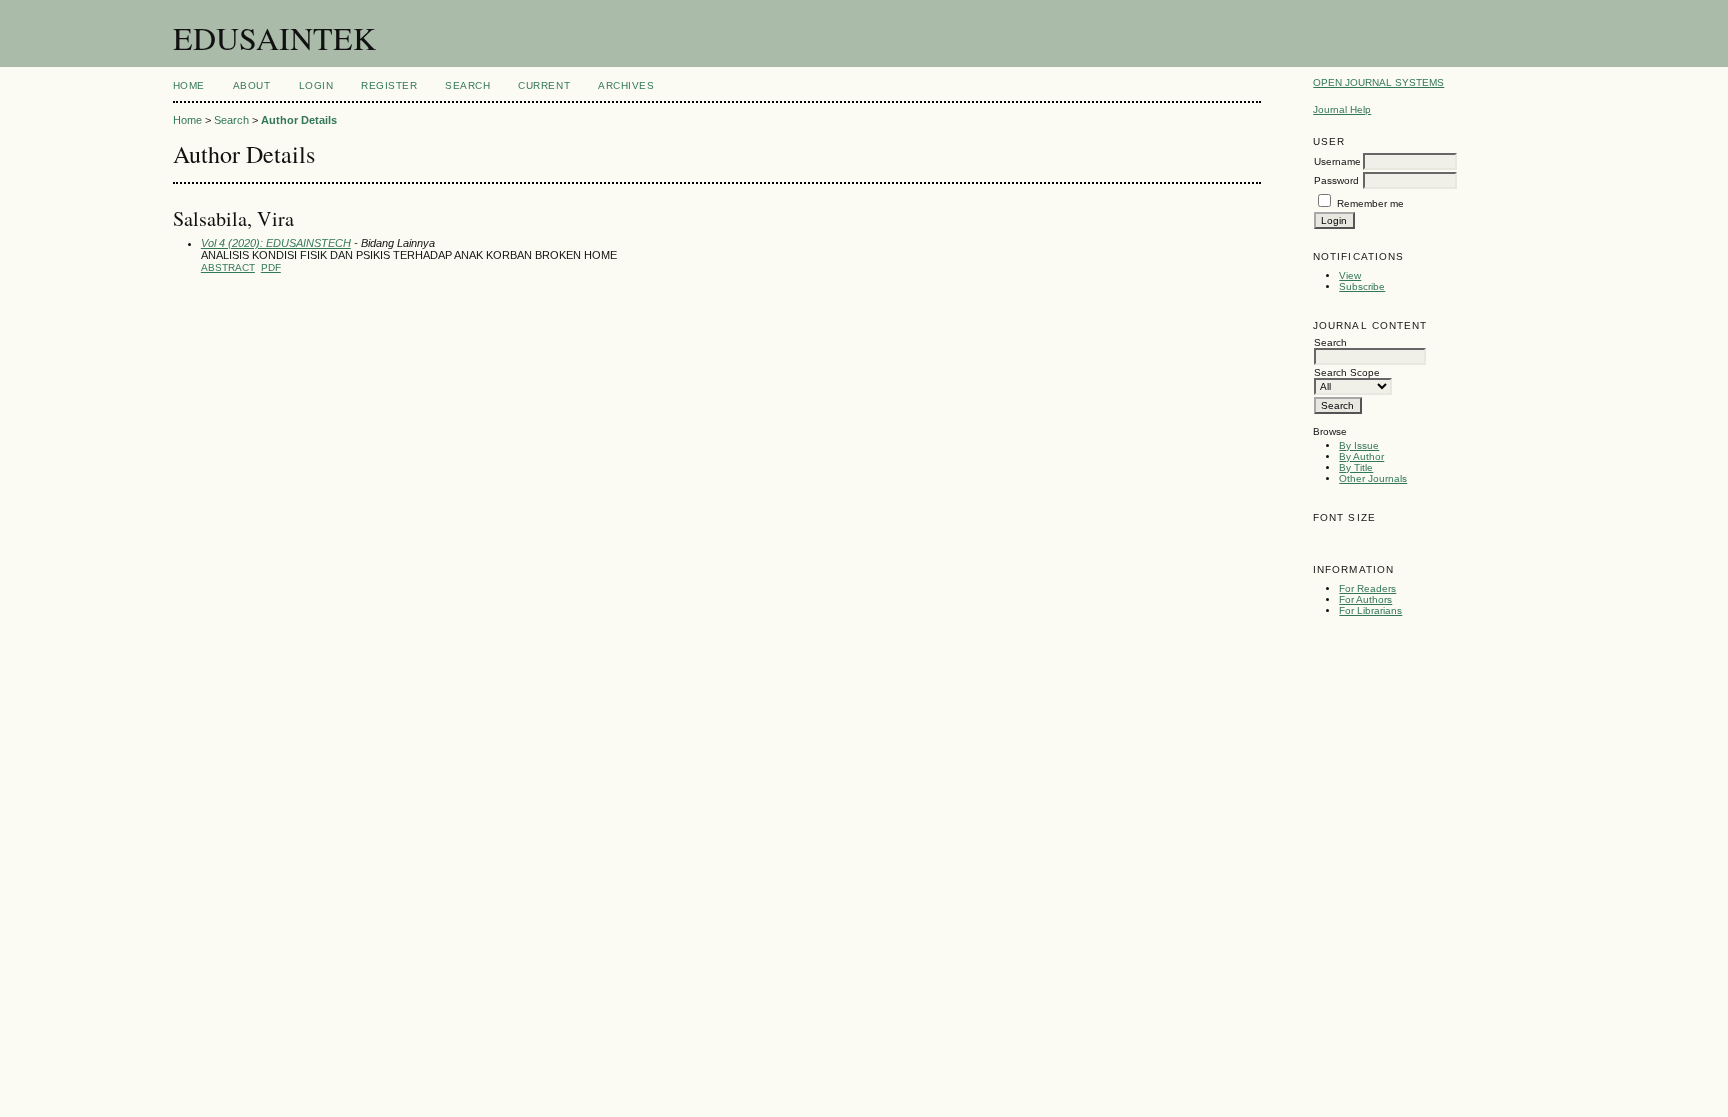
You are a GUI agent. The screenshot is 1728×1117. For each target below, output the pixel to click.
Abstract (228, 267)
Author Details (299, 120)
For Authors (1365, 599)
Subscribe (1362, 286)
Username (1337, 161)
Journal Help (1342, 109)
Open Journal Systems (1378, 82)
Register (389, 85)
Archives (626, 85)
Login (316, 85)
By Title (1356, 467)
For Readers (1367, 588)
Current (544, 85)
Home (189, 85)
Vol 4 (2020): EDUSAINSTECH (276, 243)
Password (1336, 180)
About (252, 85)
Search (467, 85)
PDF (271, 267)
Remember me (1370, 203)
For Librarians (1370, 610)
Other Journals (1373, 478)
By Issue (1359, 445)
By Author (1361, 456)
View (1350, 275)
